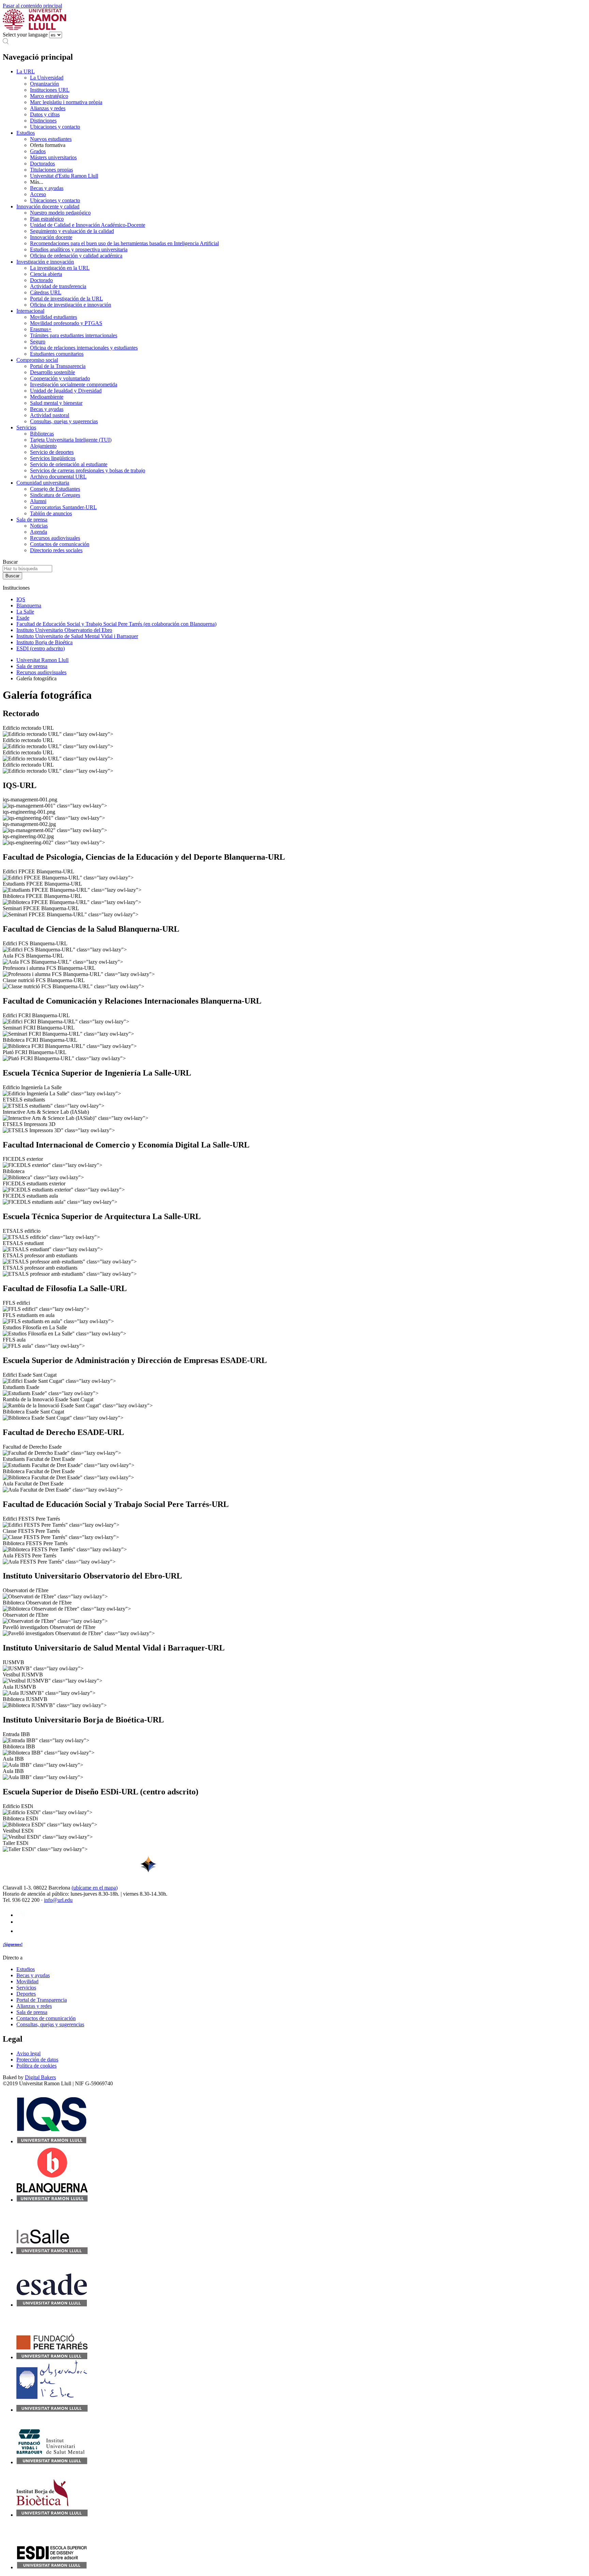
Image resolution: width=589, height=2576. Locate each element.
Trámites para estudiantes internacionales (74, 335)
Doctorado (41, 280)
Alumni (38, 501)
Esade (23, 618)
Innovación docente (51, 237)
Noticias (39, 526)
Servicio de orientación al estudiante (69, 464)
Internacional (30, 311)
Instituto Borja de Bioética (44, 642)
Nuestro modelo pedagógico (60, 213)
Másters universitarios (53, 157)
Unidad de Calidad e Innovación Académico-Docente (88, 225)
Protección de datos (37, 2060)
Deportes (26, 1994)
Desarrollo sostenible (52, 372)
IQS (21, 599)
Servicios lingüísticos (53, 458)
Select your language (25, 35)
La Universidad (47, 78)
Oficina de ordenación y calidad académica (76, 256)
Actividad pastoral (50, 415)
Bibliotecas (42, 434)
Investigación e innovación (45, 262)
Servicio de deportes (52, 452)
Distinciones (43, 121)
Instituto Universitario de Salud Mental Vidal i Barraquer (77, 636)
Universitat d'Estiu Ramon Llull (64, 176)
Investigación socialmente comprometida (74, 384)
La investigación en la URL (60, 268)
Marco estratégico (49, 96)
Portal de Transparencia (42, 2000)
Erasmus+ (41, 329)
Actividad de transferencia (58, 286)
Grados (38, 151)
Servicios (26, 427)
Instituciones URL (50, 90)
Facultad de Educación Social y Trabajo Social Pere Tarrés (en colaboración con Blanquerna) (116, 624)
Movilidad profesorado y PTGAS (66, 323)
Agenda (39, 532)
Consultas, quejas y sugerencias (64, 421)
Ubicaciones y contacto (55, 127)
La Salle (25, 612)
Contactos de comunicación (60, 544)
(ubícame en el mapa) (95, 1888)
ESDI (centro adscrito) (41, 648)
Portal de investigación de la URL (66, 299)
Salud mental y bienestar (56, 403)
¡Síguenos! (13, 1944)
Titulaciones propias (51, 170)
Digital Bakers (40, 2077)
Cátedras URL (46, 292)
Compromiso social (37, 360)
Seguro (38, 342)
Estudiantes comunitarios (57, 354)
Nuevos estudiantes (51, 139)
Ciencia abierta (46, 274)
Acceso (38, 194)
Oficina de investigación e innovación (71, 305)
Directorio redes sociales (56, 550)
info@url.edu (58, 1900)
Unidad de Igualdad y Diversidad (66, 391)
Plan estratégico (47, 219)
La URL (26, 71)
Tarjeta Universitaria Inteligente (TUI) (71, 440)
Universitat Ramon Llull (42, 660)
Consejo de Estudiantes (55, 489)
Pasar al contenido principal (32, 6)
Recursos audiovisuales (55, 538)
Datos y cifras (45, 114)
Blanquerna (29, 605)
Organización (44, 84)
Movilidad (27, 1981)
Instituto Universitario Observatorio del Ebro (64, 630)
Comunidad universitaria (43, 483)
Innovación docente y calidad (48, 206)
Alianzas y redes (48, 108)
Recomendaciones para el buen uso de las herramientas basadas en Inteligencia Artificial (124, 243)
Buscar (10, 562)
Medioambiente (47, 397)
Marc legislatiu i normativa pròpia (66, 102)
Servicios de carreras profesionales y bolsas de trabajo (88, 470)
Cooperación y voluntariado (60, 378)
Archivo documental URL (58, 477)
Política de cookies (36, 2066)
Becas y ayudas (47, 188)
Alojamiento (43, 446)
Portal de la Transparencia (58, 366)
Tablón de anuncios (51, 513)
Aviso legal (28, 2053)
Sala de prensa (32, 520)
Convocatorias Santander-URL (63, 507)
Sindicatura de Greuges (55, 495)
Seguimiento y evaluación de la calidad (72, 231)
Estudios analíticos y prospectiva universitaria (79, 249)
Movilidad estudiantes (54, 317)
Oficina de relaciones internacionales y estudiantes (84, 348)
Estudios (26, 133)
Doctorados (42, 164)
